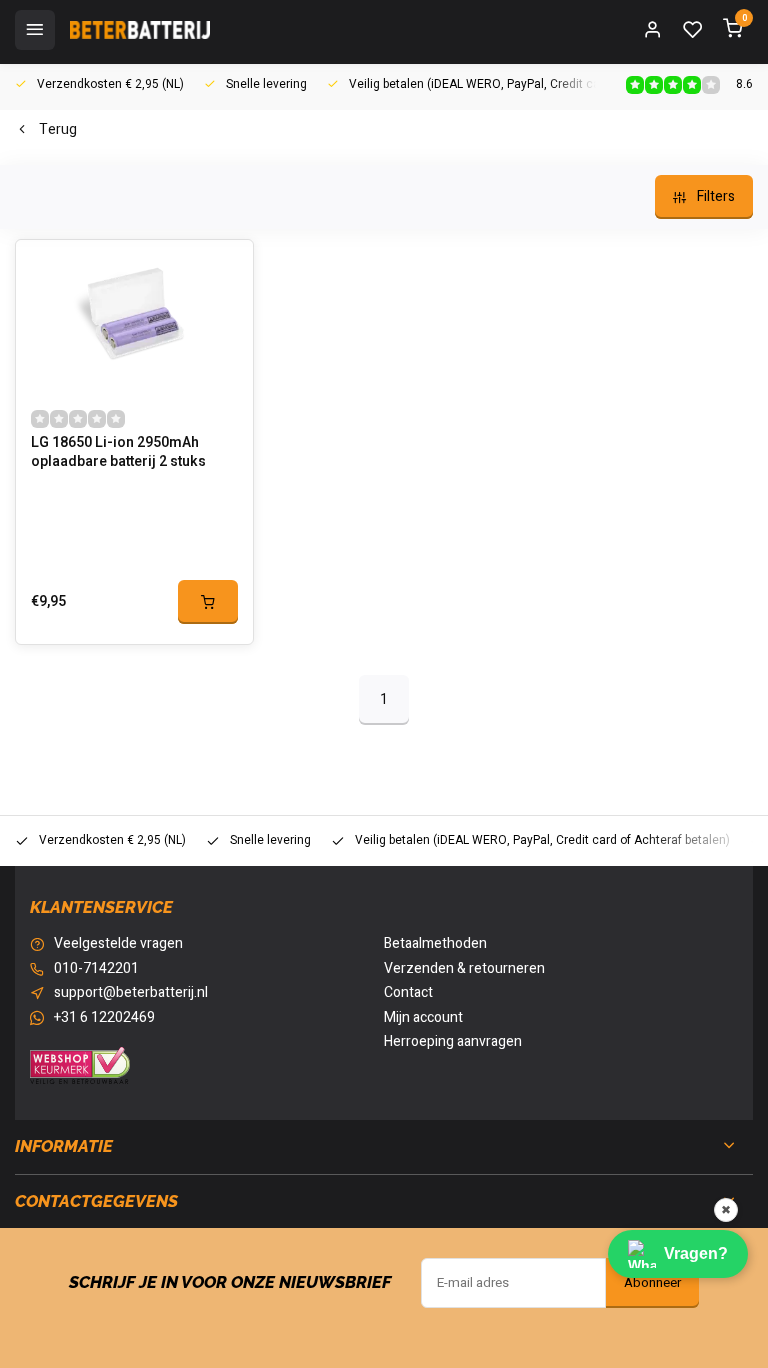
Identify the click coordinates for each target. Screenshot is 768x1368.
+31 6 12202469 (104, 1018)
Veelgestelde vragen (118, 944)
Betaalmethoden (435, 944)
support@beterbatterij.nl (131, 993)
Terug (58, 130)
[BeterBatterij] (140, 30)
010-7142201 (96, 969)
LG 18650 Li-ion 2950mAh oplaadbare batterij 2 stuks (118, 453)
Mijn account (423, 1018)
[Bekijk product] (208, 602)
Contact (408, 993)
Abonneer (652, 1283)
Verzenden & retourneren (464, 969)
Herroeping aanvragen (453, 1042)
